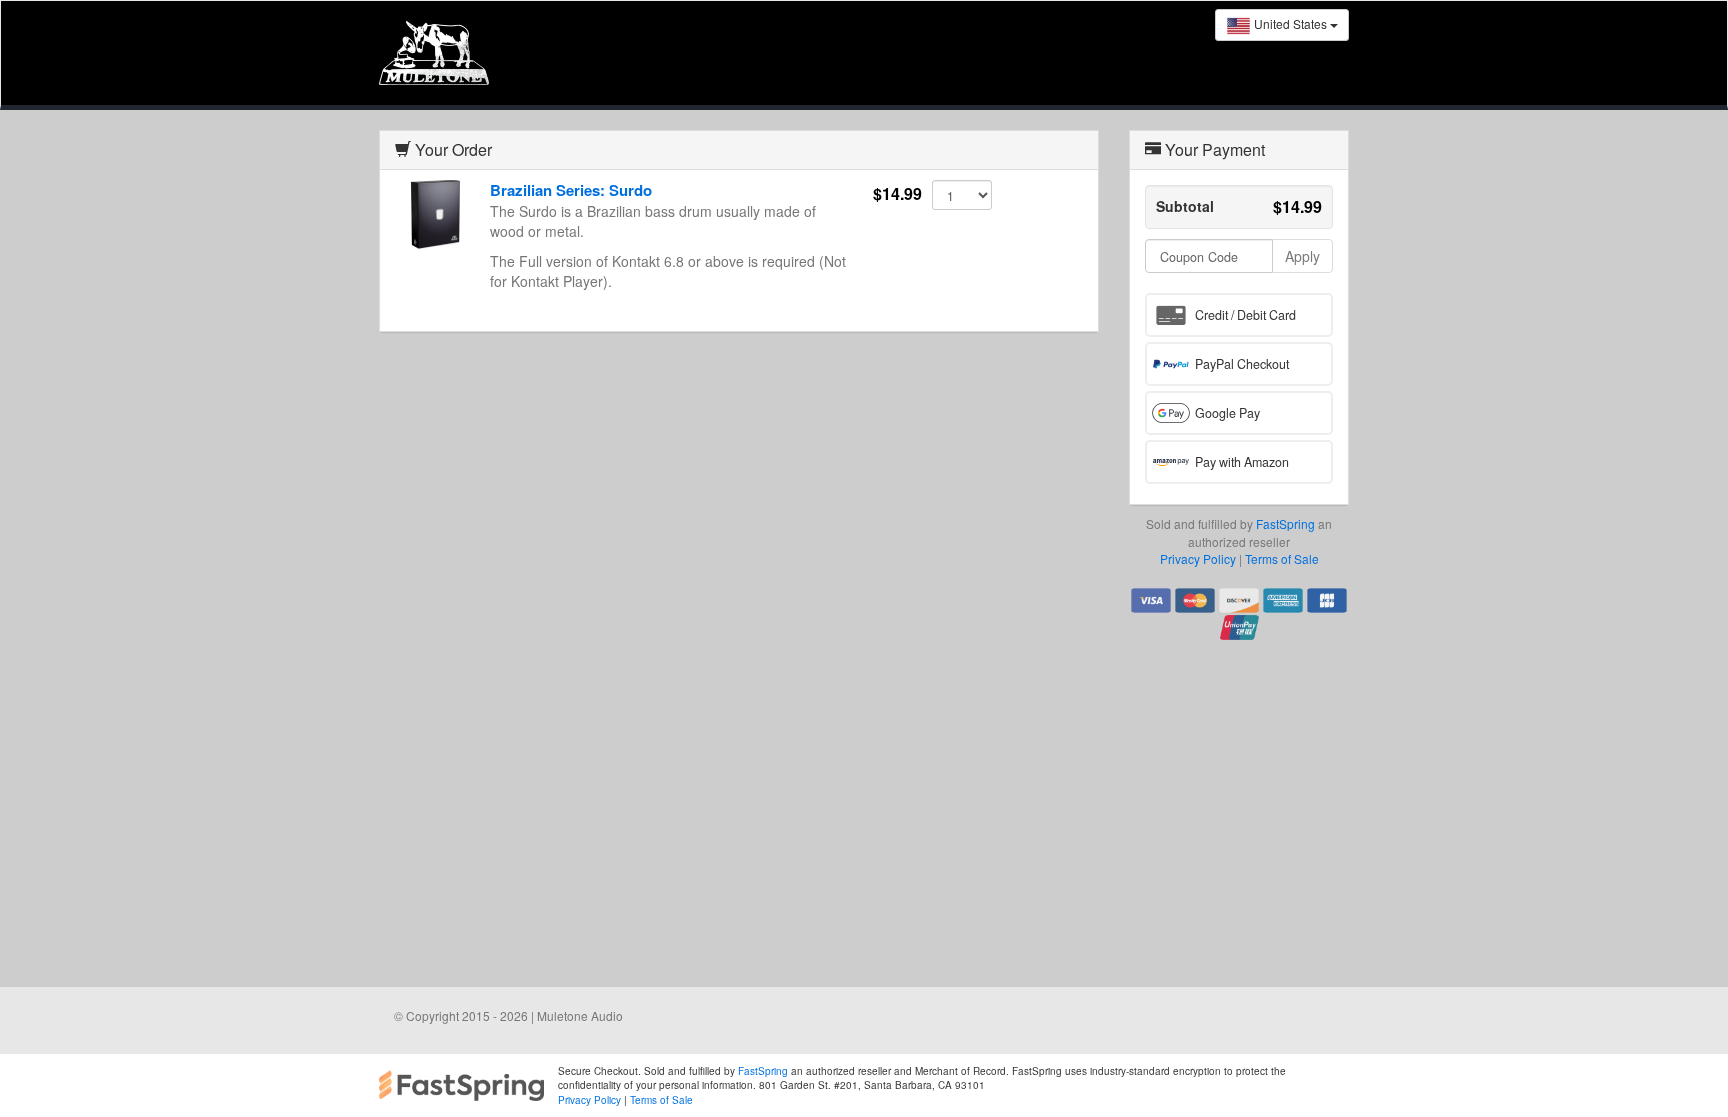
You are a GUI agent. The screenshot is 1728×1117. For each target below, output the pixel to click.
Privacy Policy (1198, 558)
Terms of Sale (1282, 558)
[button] (1239, 315)
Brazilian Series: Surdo (571, 190)
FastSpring (1285, 523)
